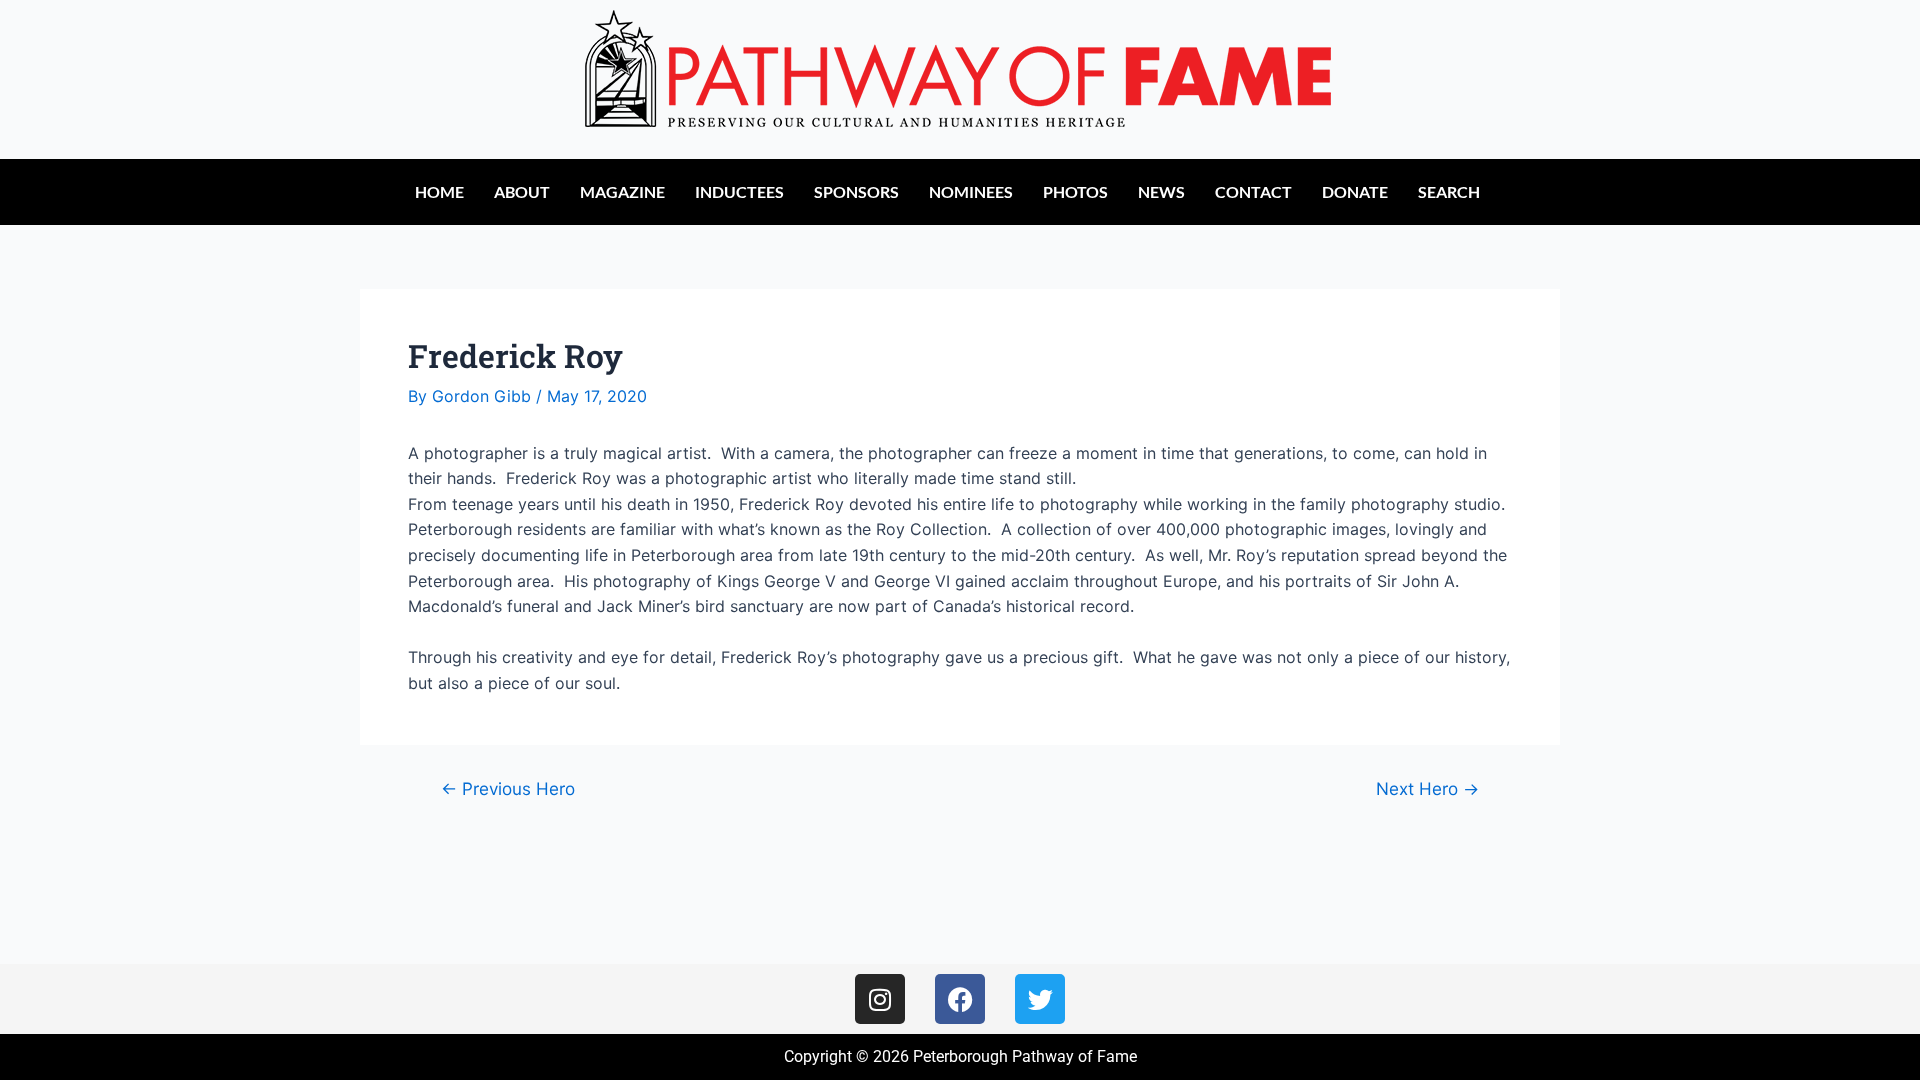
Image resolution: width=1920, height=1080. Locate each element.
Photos (1075, 191)
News (1161, 191)
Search (1449, 191)
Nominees (971, 191)
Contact (1253, 191)
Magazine (622, 191)
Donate (1355, 191)
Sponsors (856, 191)
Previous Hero (508, 788)
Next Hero (1427, 788)
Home (439, 191)
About (522, 191)
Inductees (739, 191)
